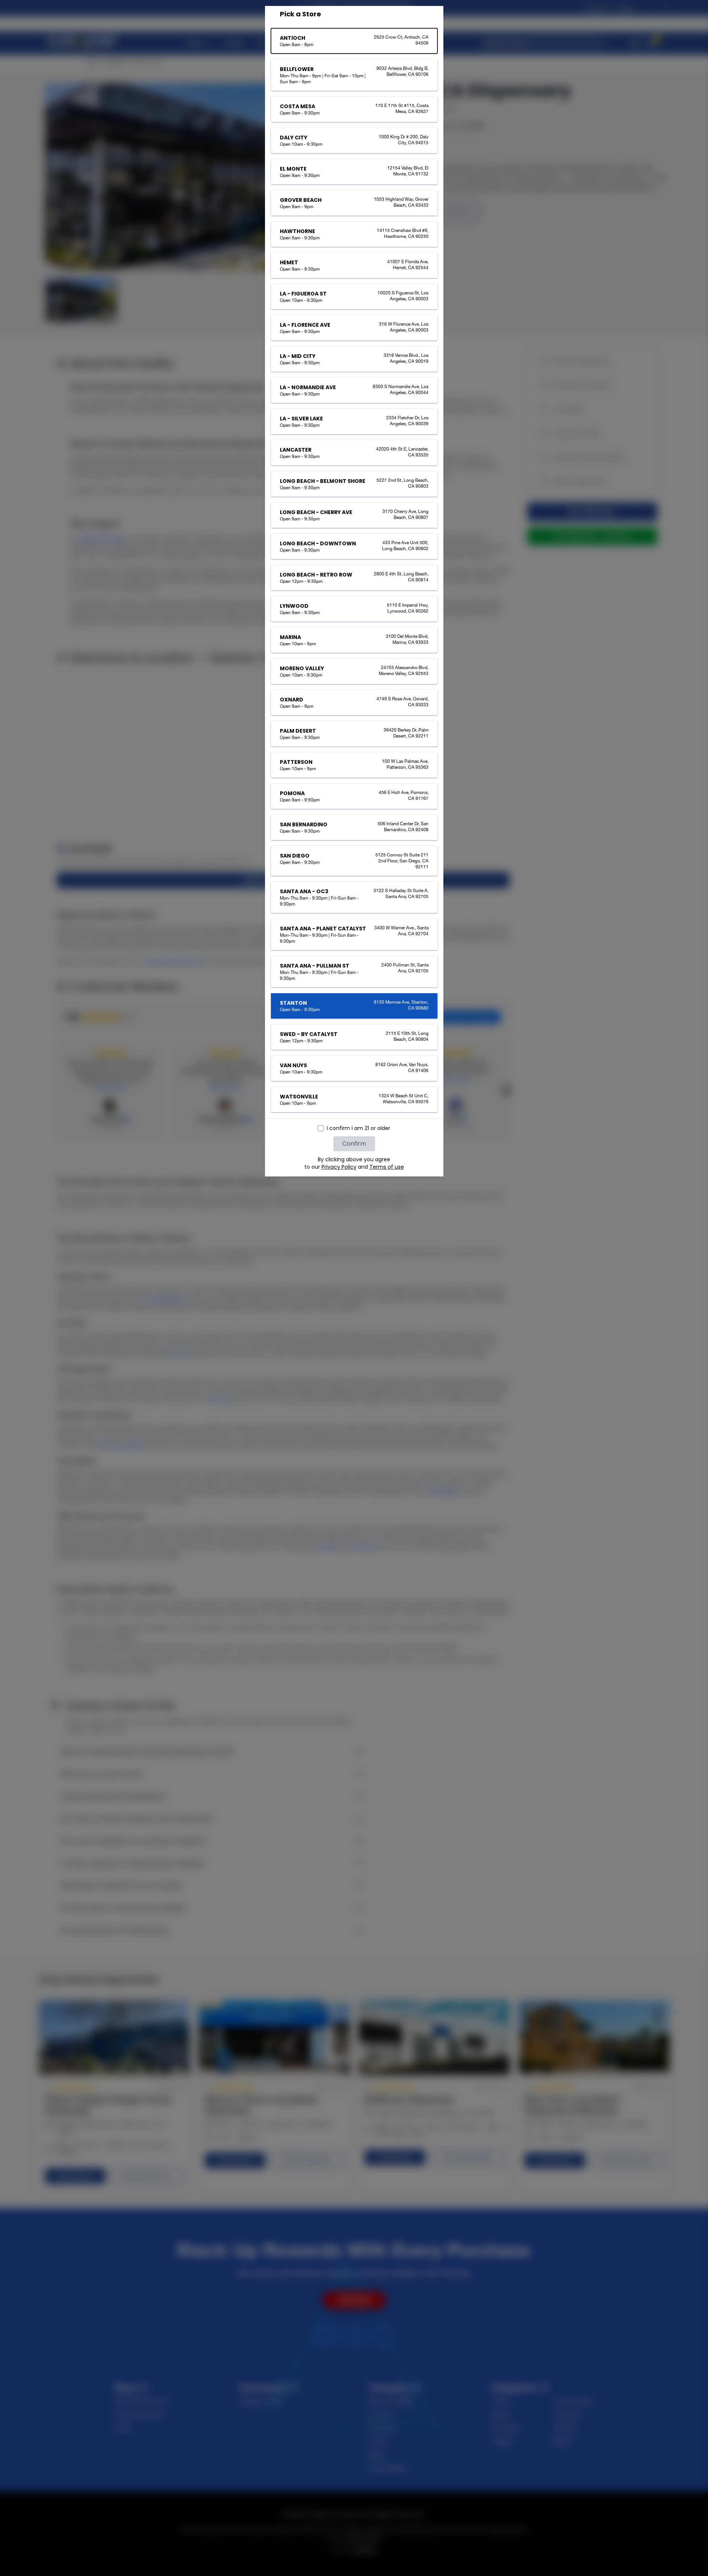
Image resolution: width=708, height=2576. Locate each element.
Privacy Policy (339, 1167)
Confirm (354, 1144)
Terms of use (387, 1167)
